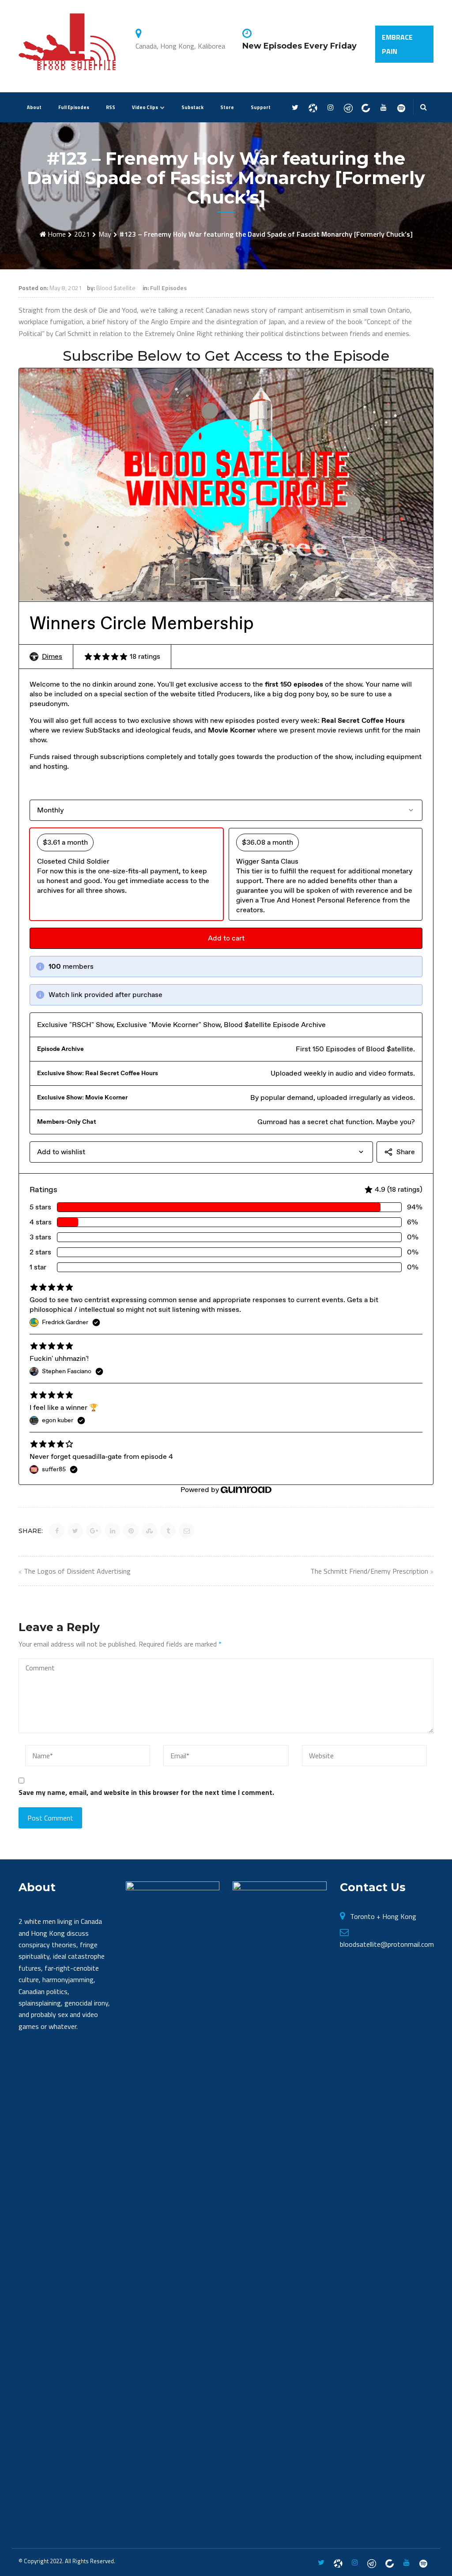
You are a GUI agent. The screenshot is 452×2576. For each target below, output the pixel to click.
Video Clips (145, 107)
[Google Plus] (348, 108)
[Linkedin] (366, 108)
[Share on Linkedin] (112, 1531)
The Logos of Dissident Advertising (77, 1571)
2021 (82, 234)
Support (261, 107)
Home (57, 234)
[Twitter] (295, 108)
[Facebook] (313, 108)
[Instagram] (330, 108)
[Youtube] (383, 108)
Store (227, 107)
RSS (111, 107)
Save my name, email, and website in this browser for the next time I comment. (146, 1792)
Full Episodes (74, 107)
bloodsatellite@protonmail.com (387, 1944)
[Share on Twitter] (75, 1531)
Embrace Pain (397, 44)
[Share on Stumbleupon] (149, 1531)
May (105, 234)
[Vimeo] (401, 108)
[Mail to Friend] (186, 1531)
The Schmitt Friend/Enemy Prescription (369, 1571)
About (34, 107)
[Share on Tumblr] (168, 1531)
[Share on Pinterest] (131, 1531)
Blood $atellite (116, 288)
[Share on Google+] (94, 1531)
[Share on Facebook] (57, 1531)
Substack (192, 107)
